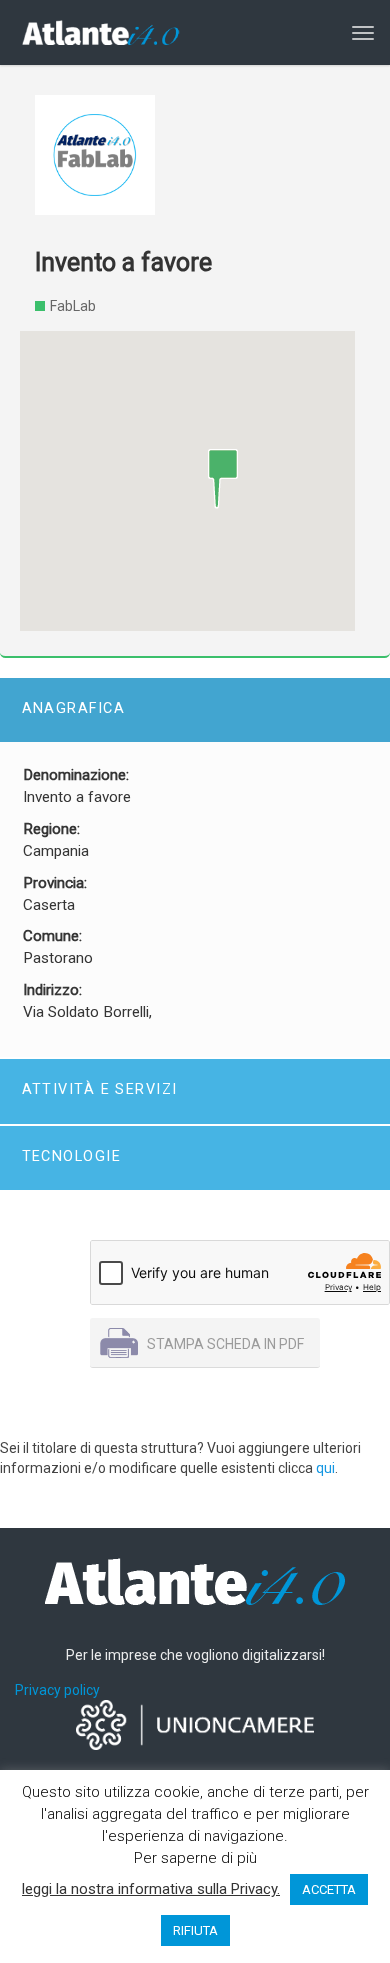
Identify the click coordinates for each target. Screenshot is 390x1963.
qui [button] (325, 1468)
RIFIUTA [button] (195, 1930)
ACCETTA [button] (329, 1889)
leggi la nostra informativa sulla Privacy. (151, 1889)
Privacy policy (57, 1690)
